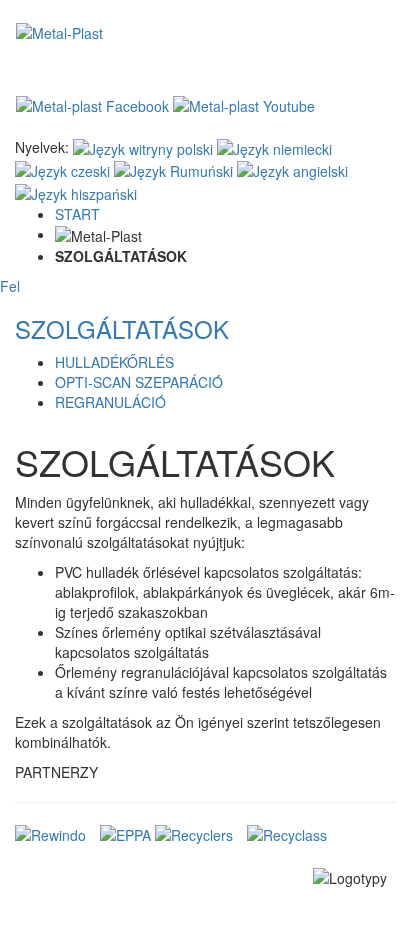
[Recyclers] (194, 833)
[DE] (274, 147)
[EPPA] (125, 833)
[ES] (76, 191)
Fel (10, 286)
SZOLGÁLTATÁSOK (122, 328)
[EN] (292, 169)
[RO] (173, 169)
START (77, 214)
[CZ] (62, 169)
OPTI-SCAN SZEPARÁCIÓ (139, 382)
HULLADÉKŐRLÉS (114, 362)
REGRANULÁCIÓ (110, 402)
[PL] (143, 147)
